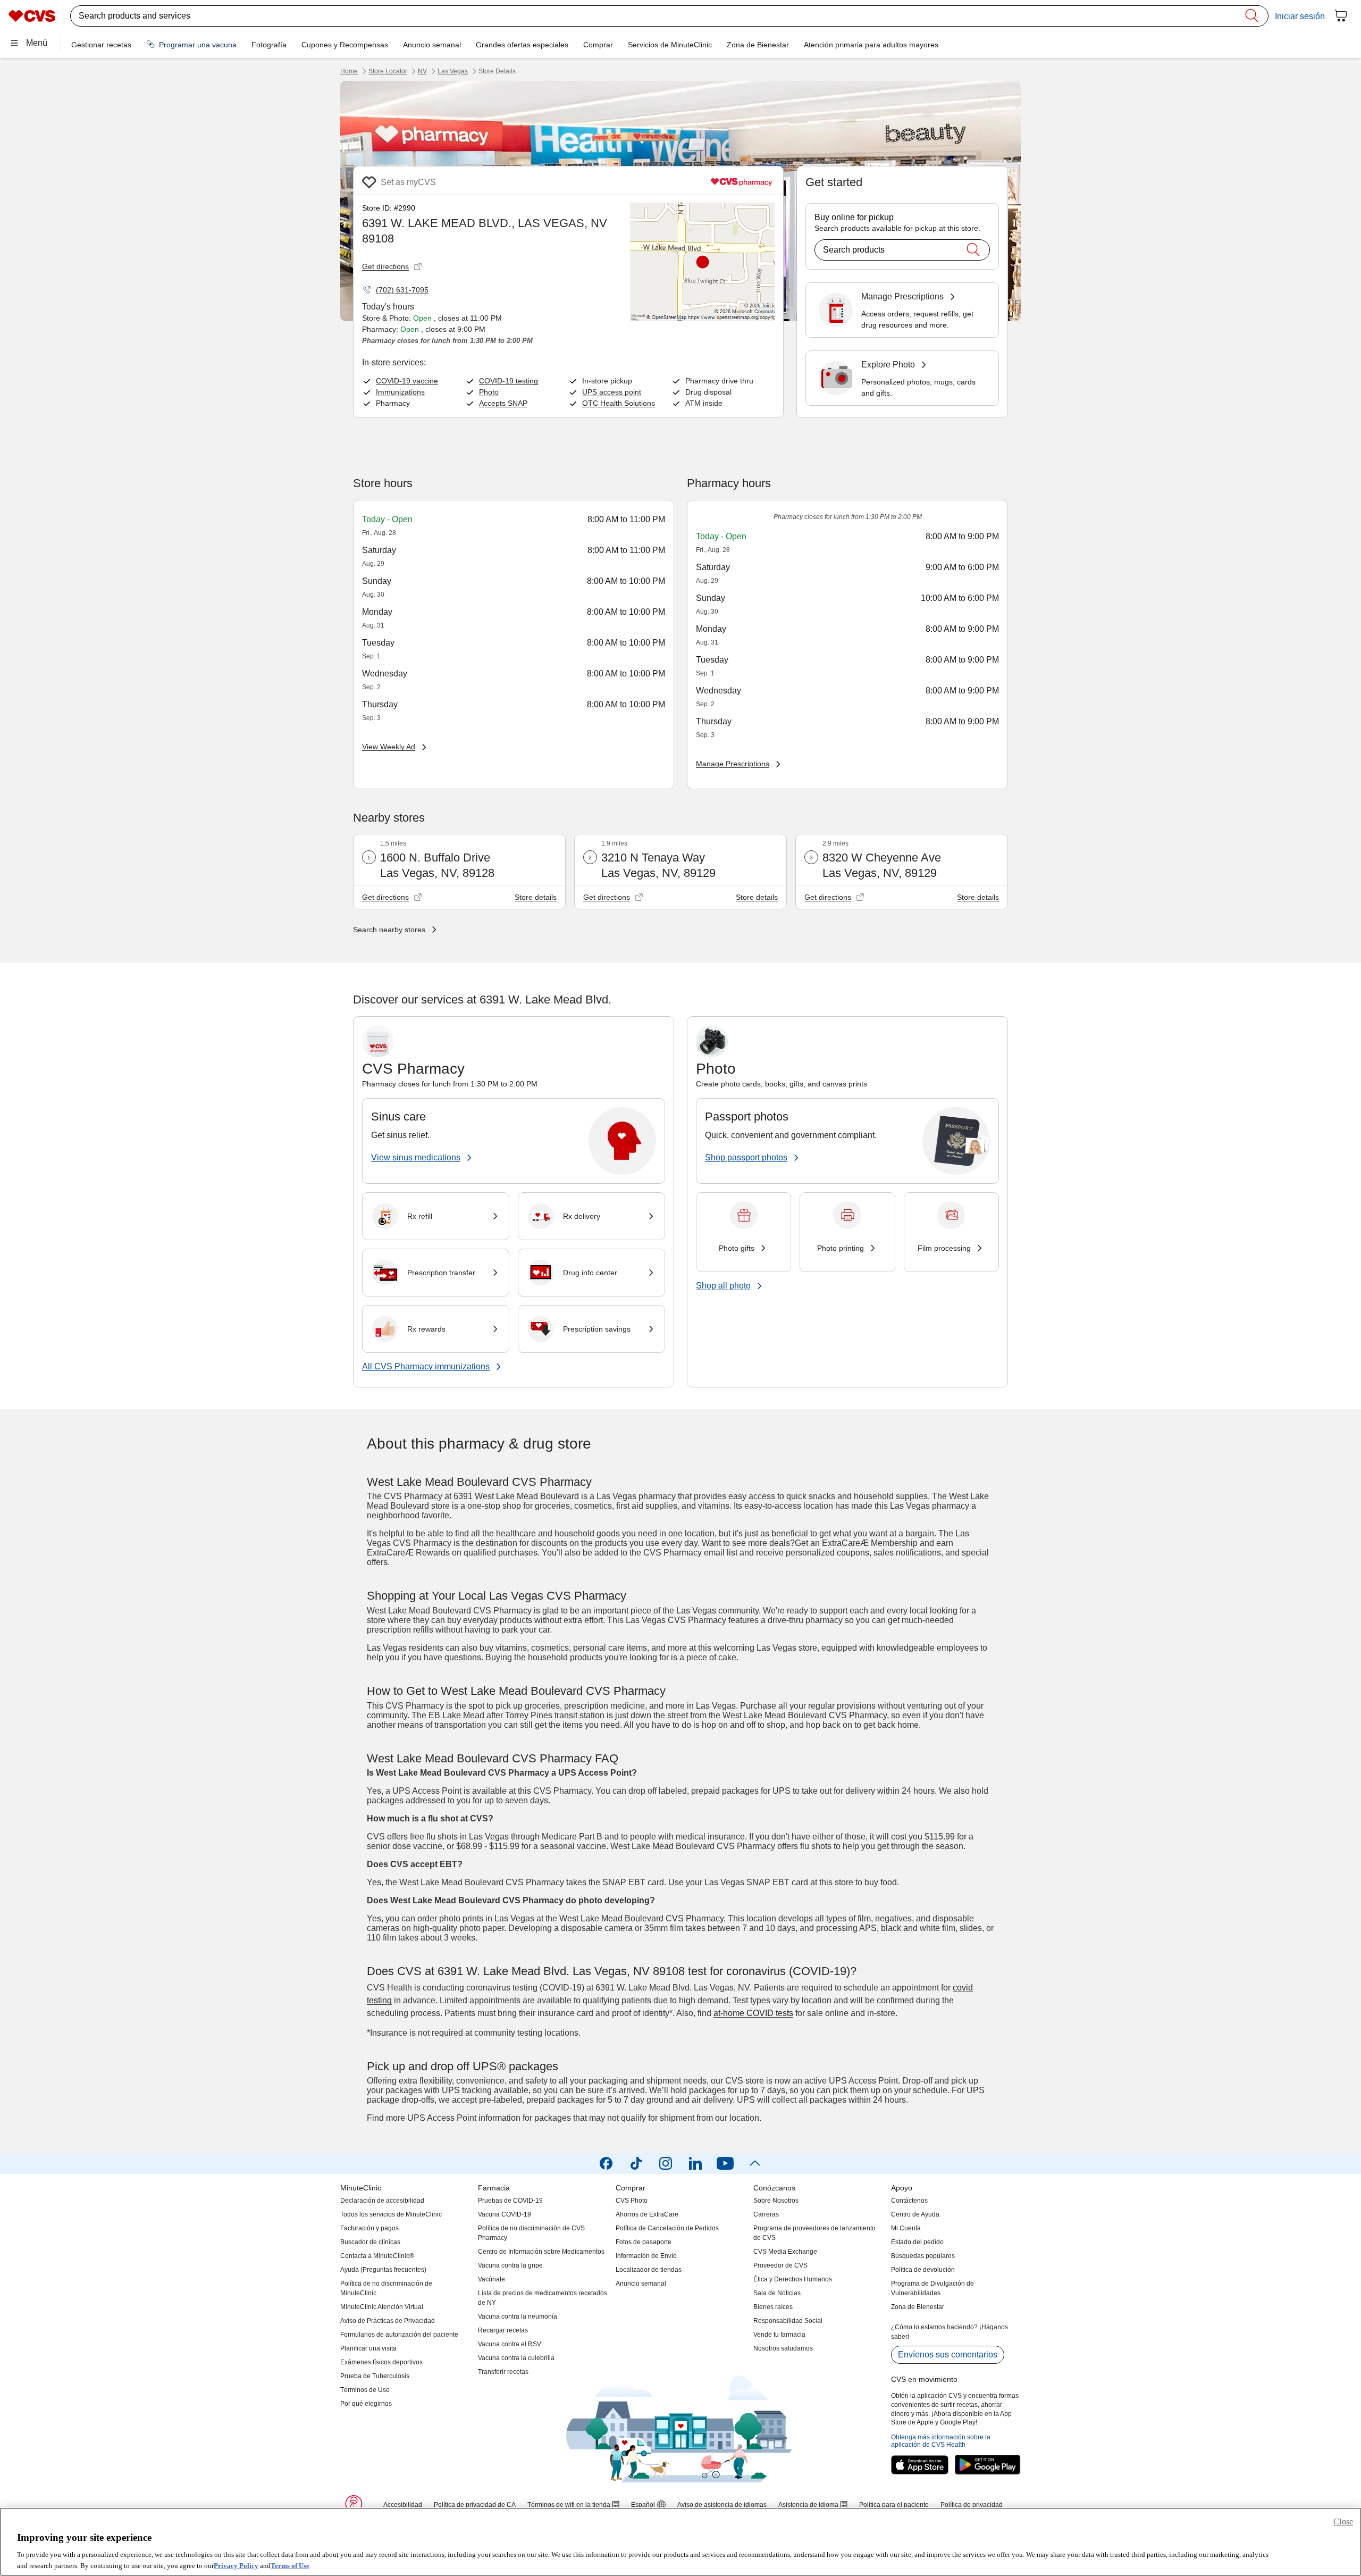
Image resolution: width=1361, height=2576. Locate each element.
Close (1343, 2521)
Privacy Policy (236, 2565)
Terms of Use (290, 2565)
